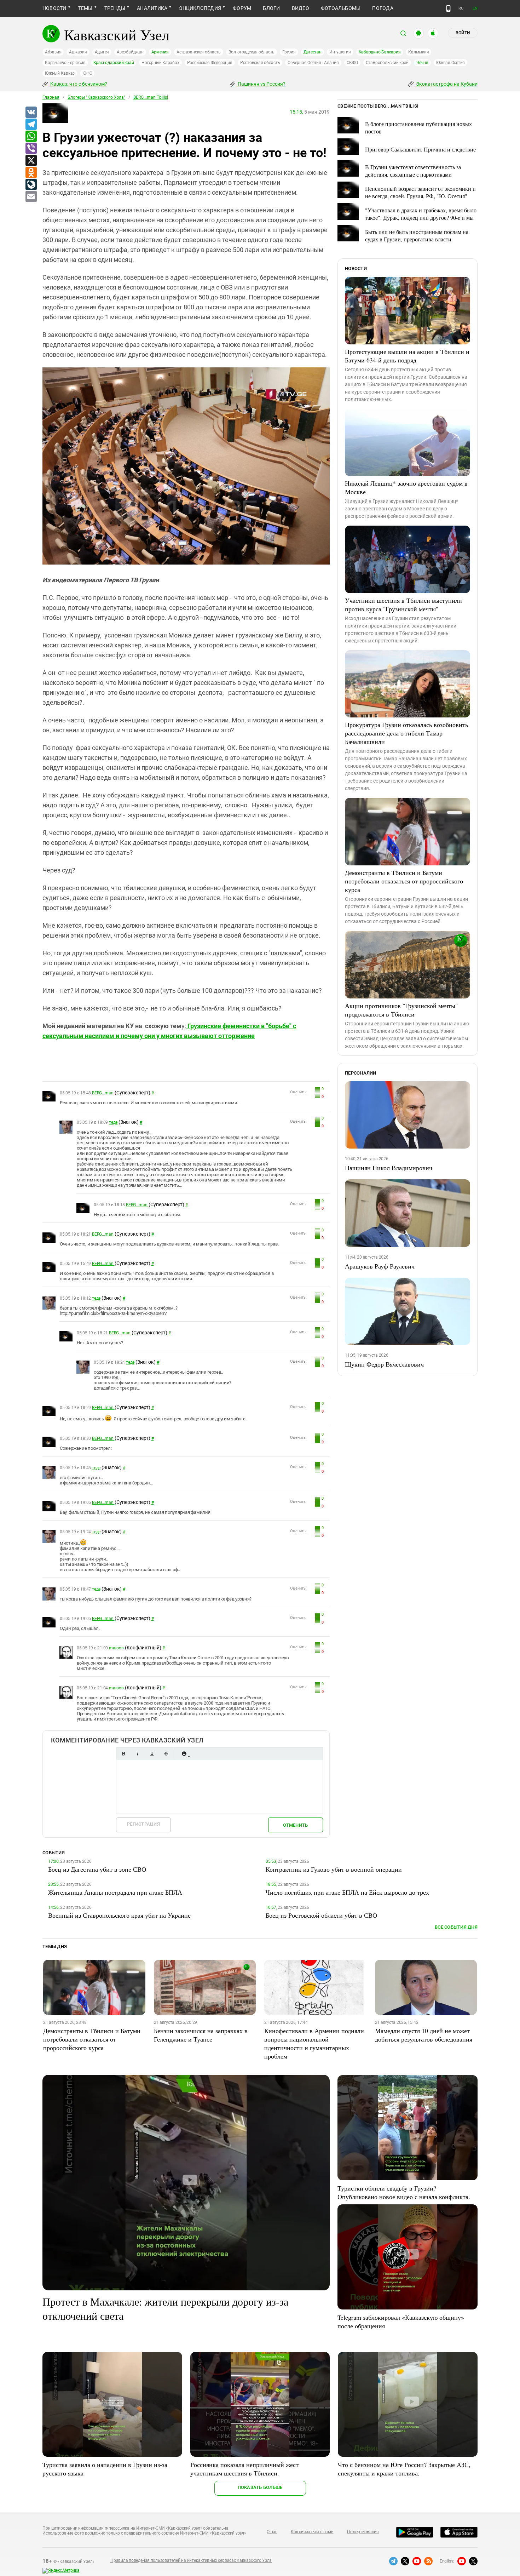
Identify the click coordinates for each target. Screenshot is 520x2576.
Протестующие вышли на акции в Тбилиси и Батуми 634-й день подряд (407, 356)
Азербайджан (130, 52)
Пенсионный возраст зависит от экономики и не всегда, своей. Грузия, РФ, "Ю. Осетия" (420, 192)
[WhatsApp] (31, 137)
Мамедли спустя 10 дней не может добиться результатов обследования (424, 2035)
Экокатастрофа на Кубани (446, 84)
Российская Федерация (210, 63)
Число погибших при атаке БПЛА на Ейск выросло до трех (347, 1892)
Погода (383, 8)
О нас (272, 2532)
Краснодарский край (114, 63)
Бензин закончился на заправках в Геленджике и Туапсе (201, 2035)
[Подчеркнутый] (152, 1754)
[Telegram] (31, 125)
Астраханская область (199, 52)
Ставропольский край (387, 63)
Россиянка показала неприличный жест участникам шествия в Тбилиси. (244, 2469)
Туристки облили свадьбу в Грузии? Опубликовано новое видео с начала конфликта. (404, 2192)
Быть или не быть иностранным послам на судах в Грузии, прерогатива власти (417, 235)
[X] (31, 161)
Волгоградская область (252, 52)
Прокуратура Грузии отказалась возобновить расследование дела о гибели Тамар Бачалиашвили (406, 733)
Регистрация (143, 1824)
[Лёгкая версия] (448, 8)
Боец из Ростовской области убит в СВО (321, 1915)
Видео (301, 8)
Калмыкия (418, 52)
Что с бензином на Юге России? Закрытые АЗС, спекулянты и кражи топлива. (404, 2469)
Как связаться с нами (312, 2532)
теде (113, 1122)
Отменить (295, 1825)
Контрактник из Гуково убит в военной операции (334, 1869)
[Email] (31, 197)
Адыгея (102, 52)
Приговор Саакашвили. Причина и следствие (420, 149)
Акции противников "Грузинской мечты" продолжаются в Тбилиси (401, 1010)
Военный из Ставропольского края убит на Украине (119, 1915)
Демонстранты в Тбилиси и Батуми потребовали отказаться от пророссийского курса (404, 881)
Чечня (422, 63)
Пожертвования (363, 2532)
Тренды (115, 8)
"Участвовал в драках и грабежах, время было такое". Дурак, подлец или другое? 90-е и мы (421, 214)
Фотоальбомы (341, 8)
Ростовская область (260, 63)
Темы (85, 8)
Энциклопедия (200, 8)
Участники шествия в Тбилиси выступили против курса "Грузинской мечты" (403, 605)
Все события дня (456, 1927)
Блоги (271, 8)
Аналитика (152, 8)
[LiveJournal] (31, 185)
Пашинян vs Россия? (261, 84)
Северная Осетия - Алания (313, 63)
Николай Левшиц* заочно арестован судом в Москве (406, 487)
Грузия (289, 52)
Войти (463, 33)
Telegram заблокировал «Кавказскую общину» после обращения (401, 2322)
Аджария (78, 52)
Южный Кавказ (60, 73)
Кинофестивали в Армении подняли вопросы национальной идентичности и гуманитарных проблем (314, 2043)
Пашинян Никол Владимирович (389, 1168)
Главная (51, 97)
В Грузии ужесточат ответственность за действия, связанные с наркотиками (413, 171)
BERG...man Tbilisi (151, 97)
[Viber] (31, 149)
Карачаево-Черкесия (65, 63)
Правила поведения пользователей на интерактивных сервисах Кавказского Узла (191, 2560)
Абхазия (53, 52)
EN (475, 8)
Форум (242, 8)
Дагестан (313, 52)
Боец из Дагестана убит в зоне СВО (97, 1869)
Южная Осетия (450, 63)
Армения (160, 52)
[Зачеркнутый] (166, 1754)
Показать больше (260, 2487)
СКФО (352, 63)
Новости (54, 8)
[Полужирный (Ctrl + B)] (123, 1754)
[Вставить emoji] (184, 1754)
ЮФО (87, 73)
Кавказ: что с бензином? (78, 84)
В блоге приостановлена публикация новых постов (418, 127)
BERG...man (103, 1093)
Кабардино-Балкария (380, 52)
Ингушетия (340, 52)
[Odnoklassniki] (31, 173)
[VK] (31, 113)
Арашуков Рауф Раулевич (380, 1266)
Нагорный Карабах (160, 63)
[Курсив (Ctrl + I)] (138, 1754)
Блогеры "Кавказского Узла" (96, 97)
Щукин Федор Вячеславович (384, 1364)
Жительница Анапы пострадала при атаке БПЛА (115, 1892)
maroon (116, 1648)
